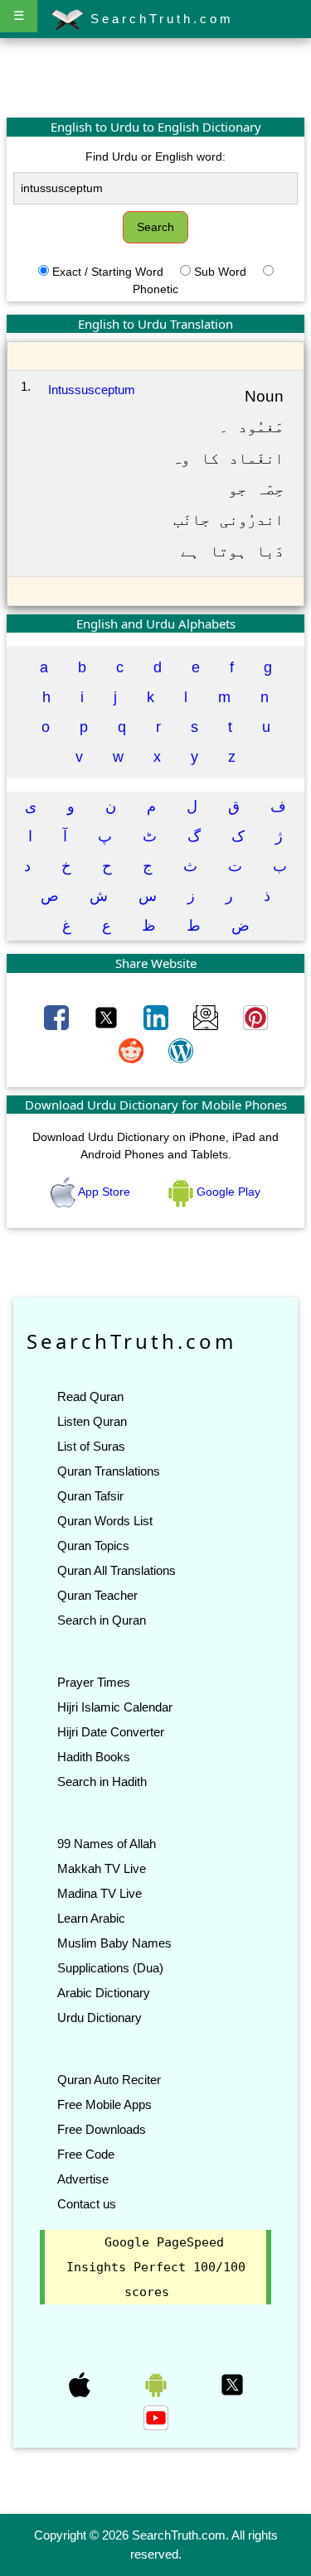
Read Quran (90, 1396)
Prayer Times (94, 1682)
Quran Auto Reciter (109, 2080)
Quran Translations (109, 1471)
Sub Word (220, 272)
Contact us (87, 2204)
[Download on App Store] (81, 2384)
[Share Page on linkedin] (158, 1017)
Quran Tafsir (90, 1496)
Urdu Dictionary (100, 2017)
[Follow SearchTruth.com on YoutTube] (156, 2417)
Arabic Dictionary (104, 1993)
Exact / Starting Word (108, 272)
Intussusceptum (92, 390)
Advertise (83, 2179)
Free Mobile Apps (104, 2104)
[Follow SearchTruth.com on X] (232, 2384)
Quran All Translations (117, 1570)
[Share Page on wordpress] (181, 1050)
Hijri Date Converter (111, 1732)
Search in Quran (102, 1620)
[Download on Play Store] (158, 2384)
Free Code (86, 2154)
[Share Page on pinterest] (255, 1017)
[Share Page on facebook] (58, 1017)
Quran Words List (105, 1521)
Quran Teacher (97, 1595)
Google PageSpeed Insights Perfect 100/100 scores (156, 2267)
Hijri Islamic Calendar (115, 1707)
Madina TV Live (100, 1893)
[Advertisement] (156, 77)
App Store (104, 1192)
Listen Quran (92, 1421)
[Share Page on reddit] (133, 1050)
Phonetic (155, 289)
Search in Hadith (102, 1782)
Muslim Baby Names (114, 1943)
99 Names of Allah (107, 1844)
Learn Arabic (91, 1918)
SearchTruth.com (159, 19)
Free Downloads (102, 2129)
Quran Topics (93, 1546)
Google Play (227, 1192)
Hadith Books (94, 1757)
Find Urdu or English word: (155, 156)
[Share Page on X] (108, 1017)
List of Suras (91, 1446)
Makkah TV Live (102, 1868)
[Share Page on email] (207, 1017)
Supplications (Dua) (110, 1968)
